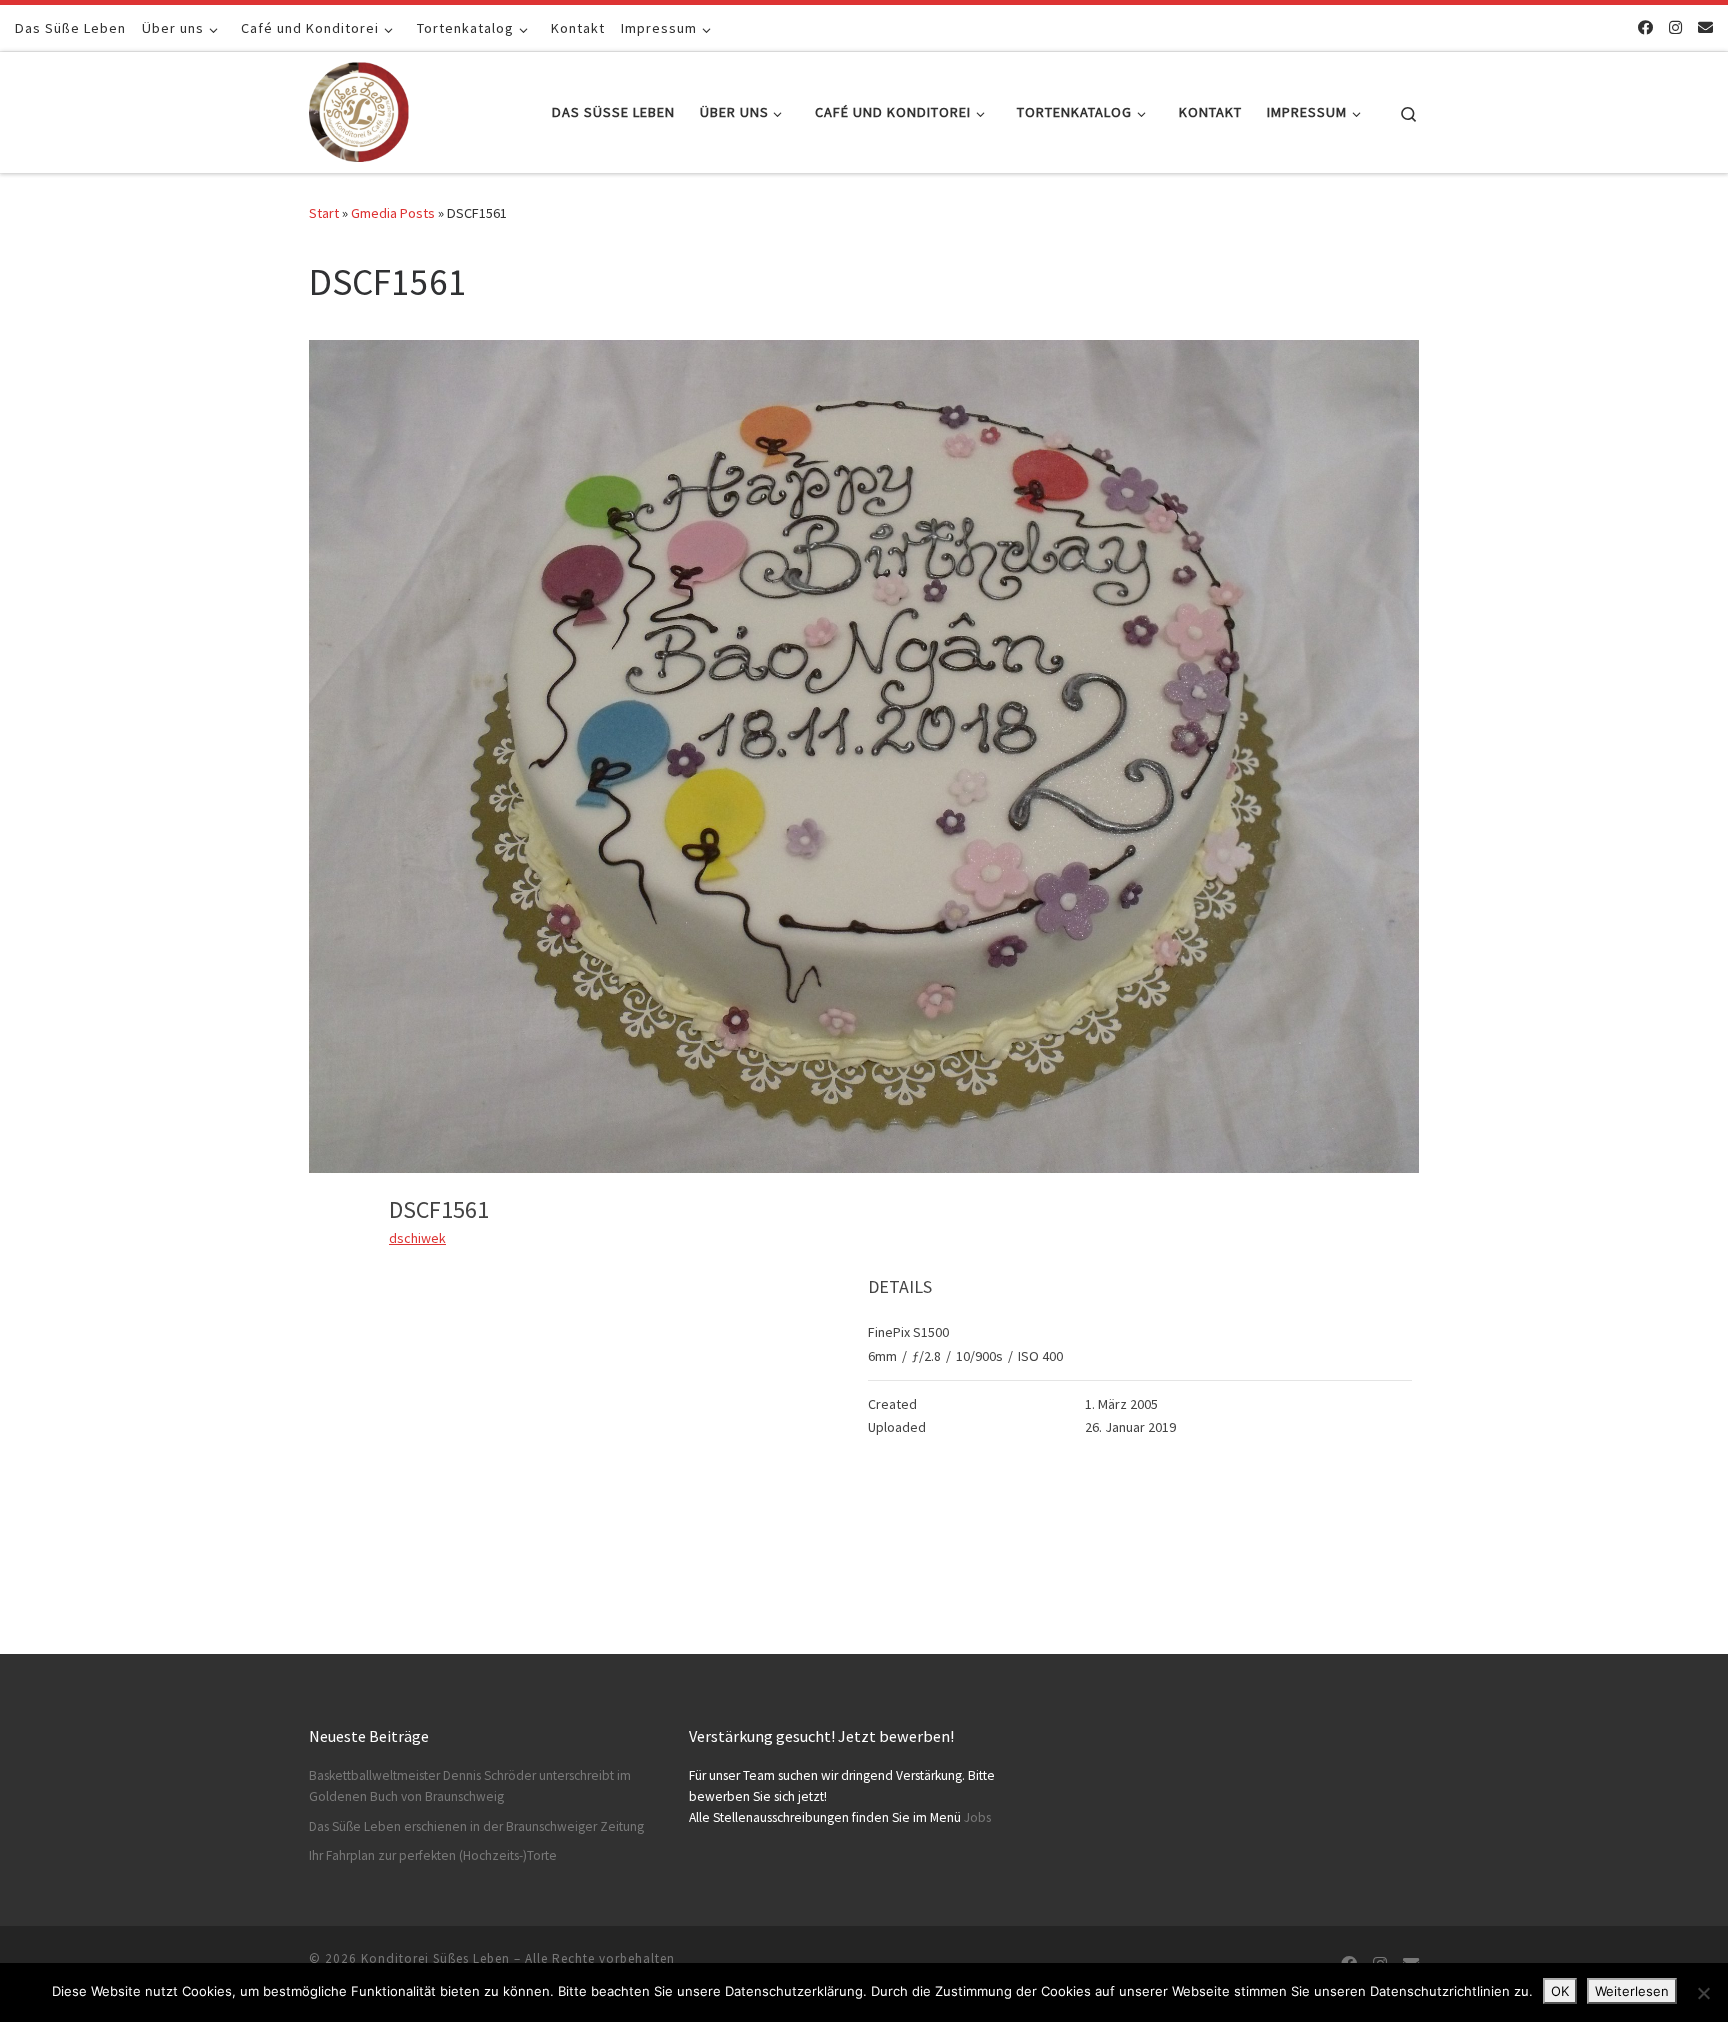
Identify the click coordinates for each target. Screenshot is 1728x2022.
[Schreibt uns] (1705, 27)
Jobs (977, 1817)
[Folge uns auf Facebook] (1645, 27)
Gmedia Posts (393, 213)
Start (324, 213)
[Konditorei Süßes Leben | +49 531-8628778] (359, 108)
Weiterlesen (1632, 1991)
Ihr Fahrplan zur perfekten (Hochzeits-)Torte (433, 1855)
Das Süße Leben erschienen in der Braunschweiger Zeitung (476, 1826)
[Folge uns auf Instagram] (1675, 27)
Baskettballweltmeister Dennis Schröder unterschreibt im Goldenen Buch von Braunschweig (470, 1786)
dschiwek (417, 1238)
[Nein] (1703, 1993)
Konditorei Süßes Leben (435, 1958)
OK (1560, 1991)
